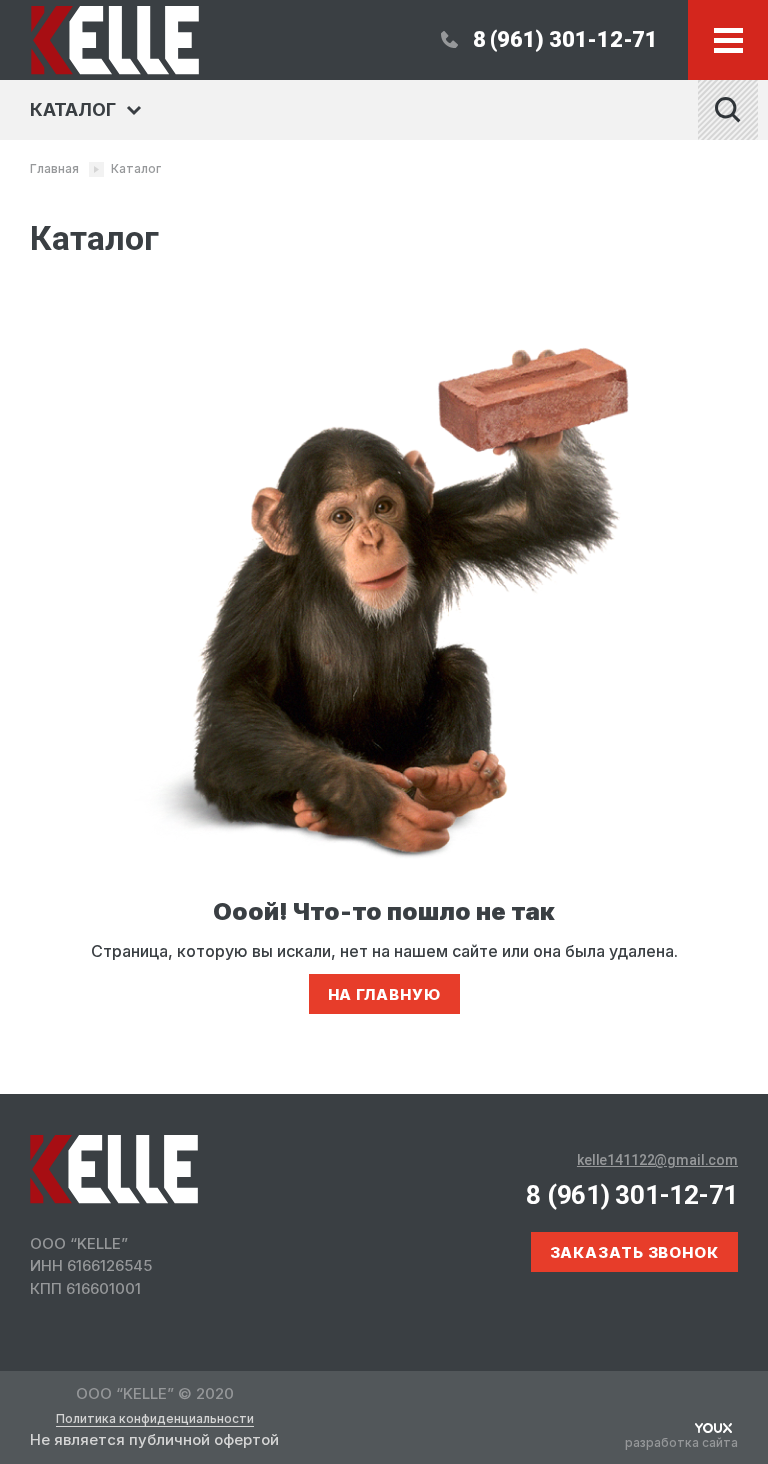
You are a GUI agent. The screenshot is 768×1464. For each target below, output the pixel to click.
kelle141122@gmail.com (657, 1160)
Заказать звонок (635, 1252)
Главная (54, 168)
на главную (384, 994)
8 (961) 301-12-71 (565, 39)
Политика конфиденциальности (155, 1419)
